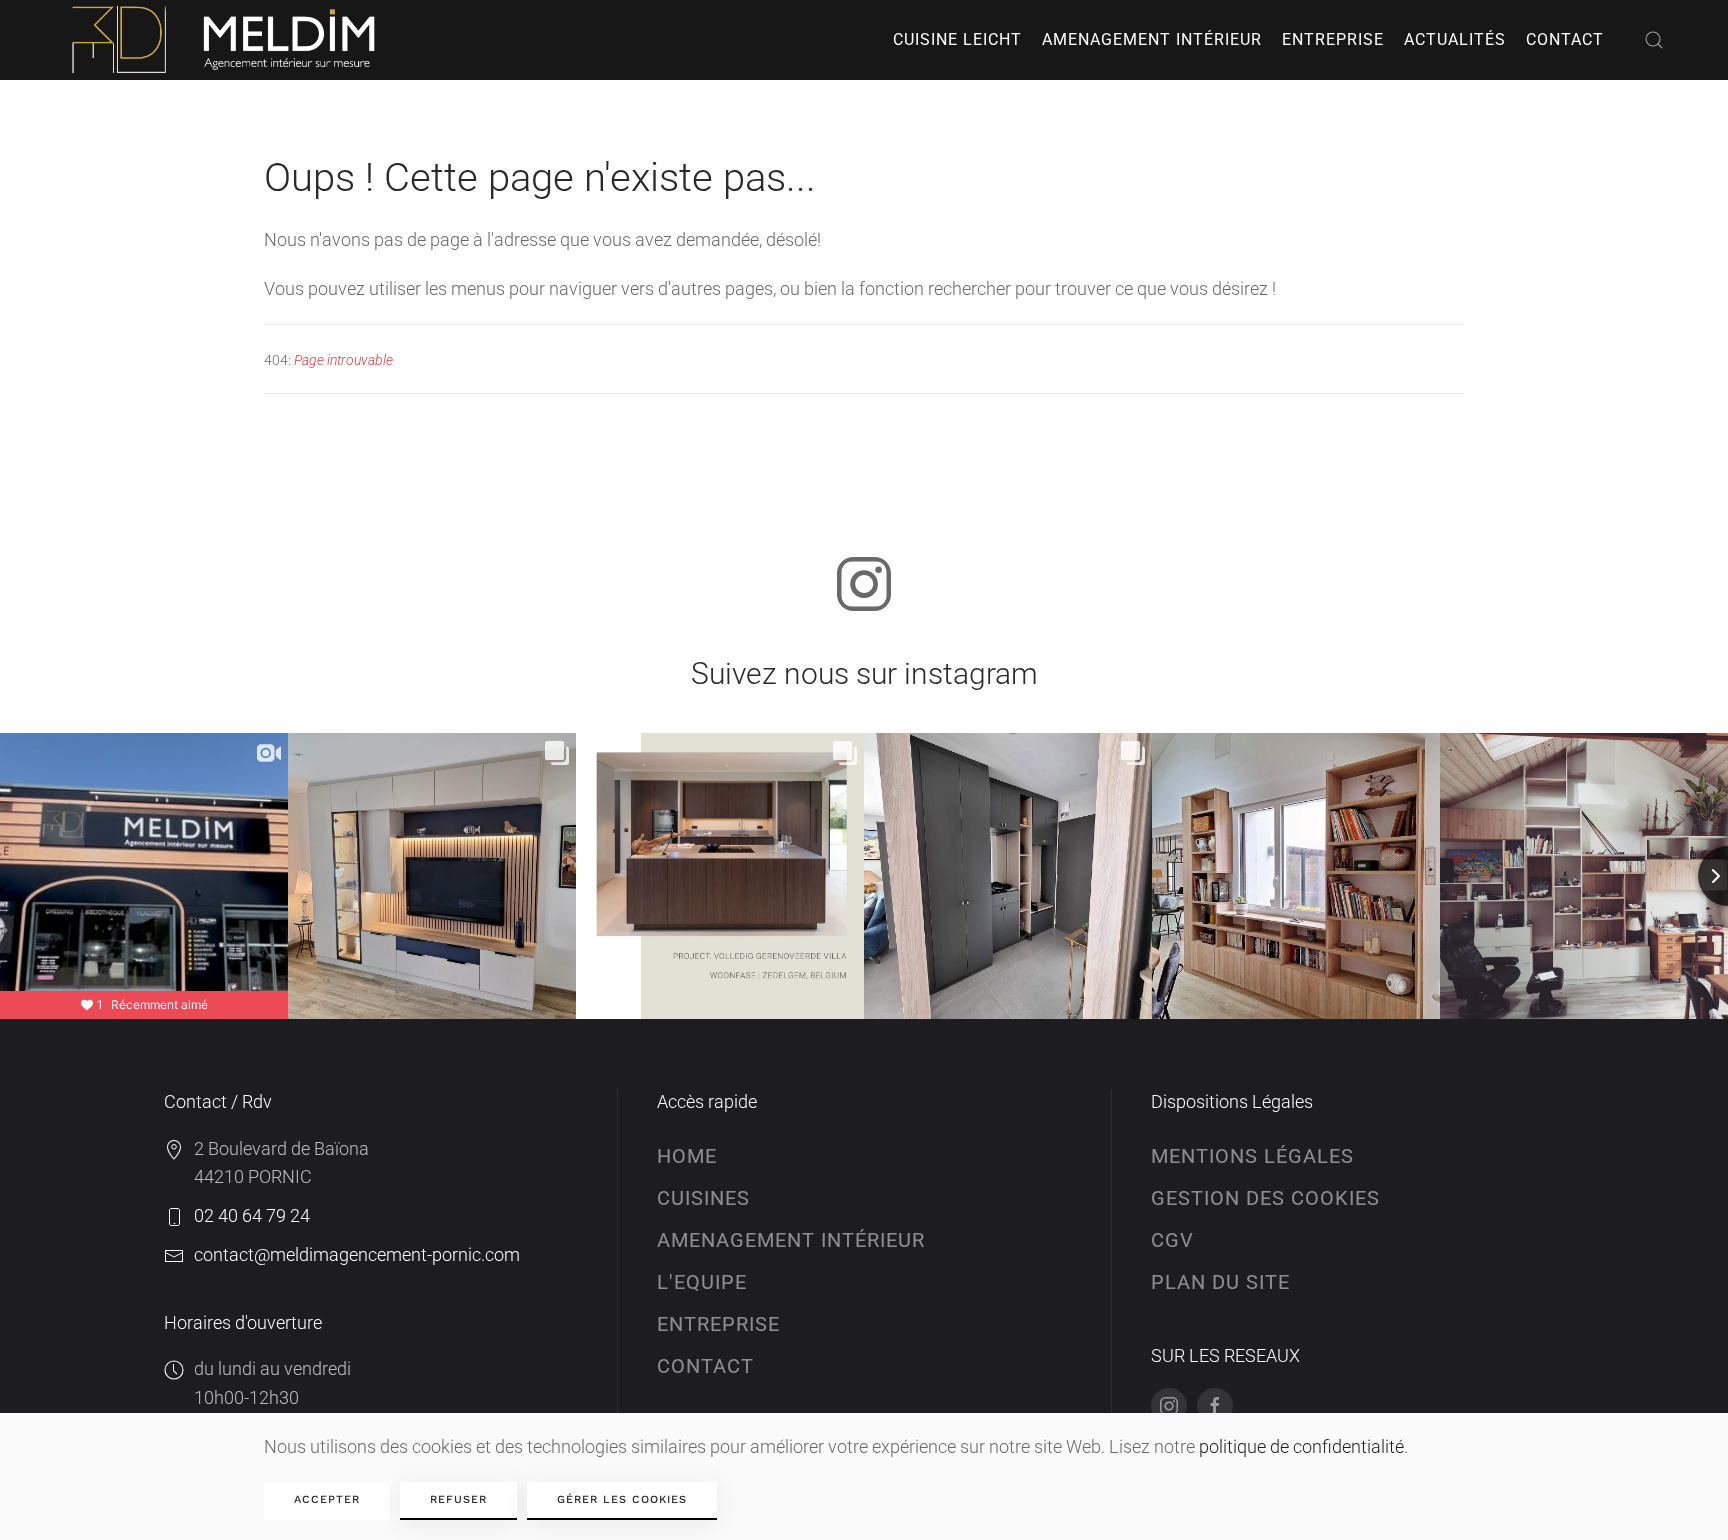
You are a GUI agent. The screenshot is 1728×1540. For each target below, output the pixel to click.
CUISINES (703, 1198)
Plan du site (1220, 1282)
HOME (687, 1156)
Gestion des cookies (1265, 1198)
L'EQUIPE (702, 1282)
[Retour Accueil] (226, 40)
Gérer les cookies (622, 1499)
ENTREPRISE (718, 1324)
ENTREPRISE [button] (1333, 39)
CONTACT (1565, 39)
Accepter (327, 1499)
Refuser (458, 1499)
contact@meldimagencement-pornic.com (357, 1254)
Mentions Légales (1252, 1156)
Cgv (1172, 1240)
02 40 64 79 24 (252, 1215)
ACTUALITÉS (1455, 39)
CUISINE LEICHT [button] (957, 39)
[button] (1654, 40)
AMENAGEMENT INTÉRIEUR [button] (1152, 39)
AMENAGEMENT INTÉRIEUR (791, 1240)
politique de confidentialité (1301, 1446)
